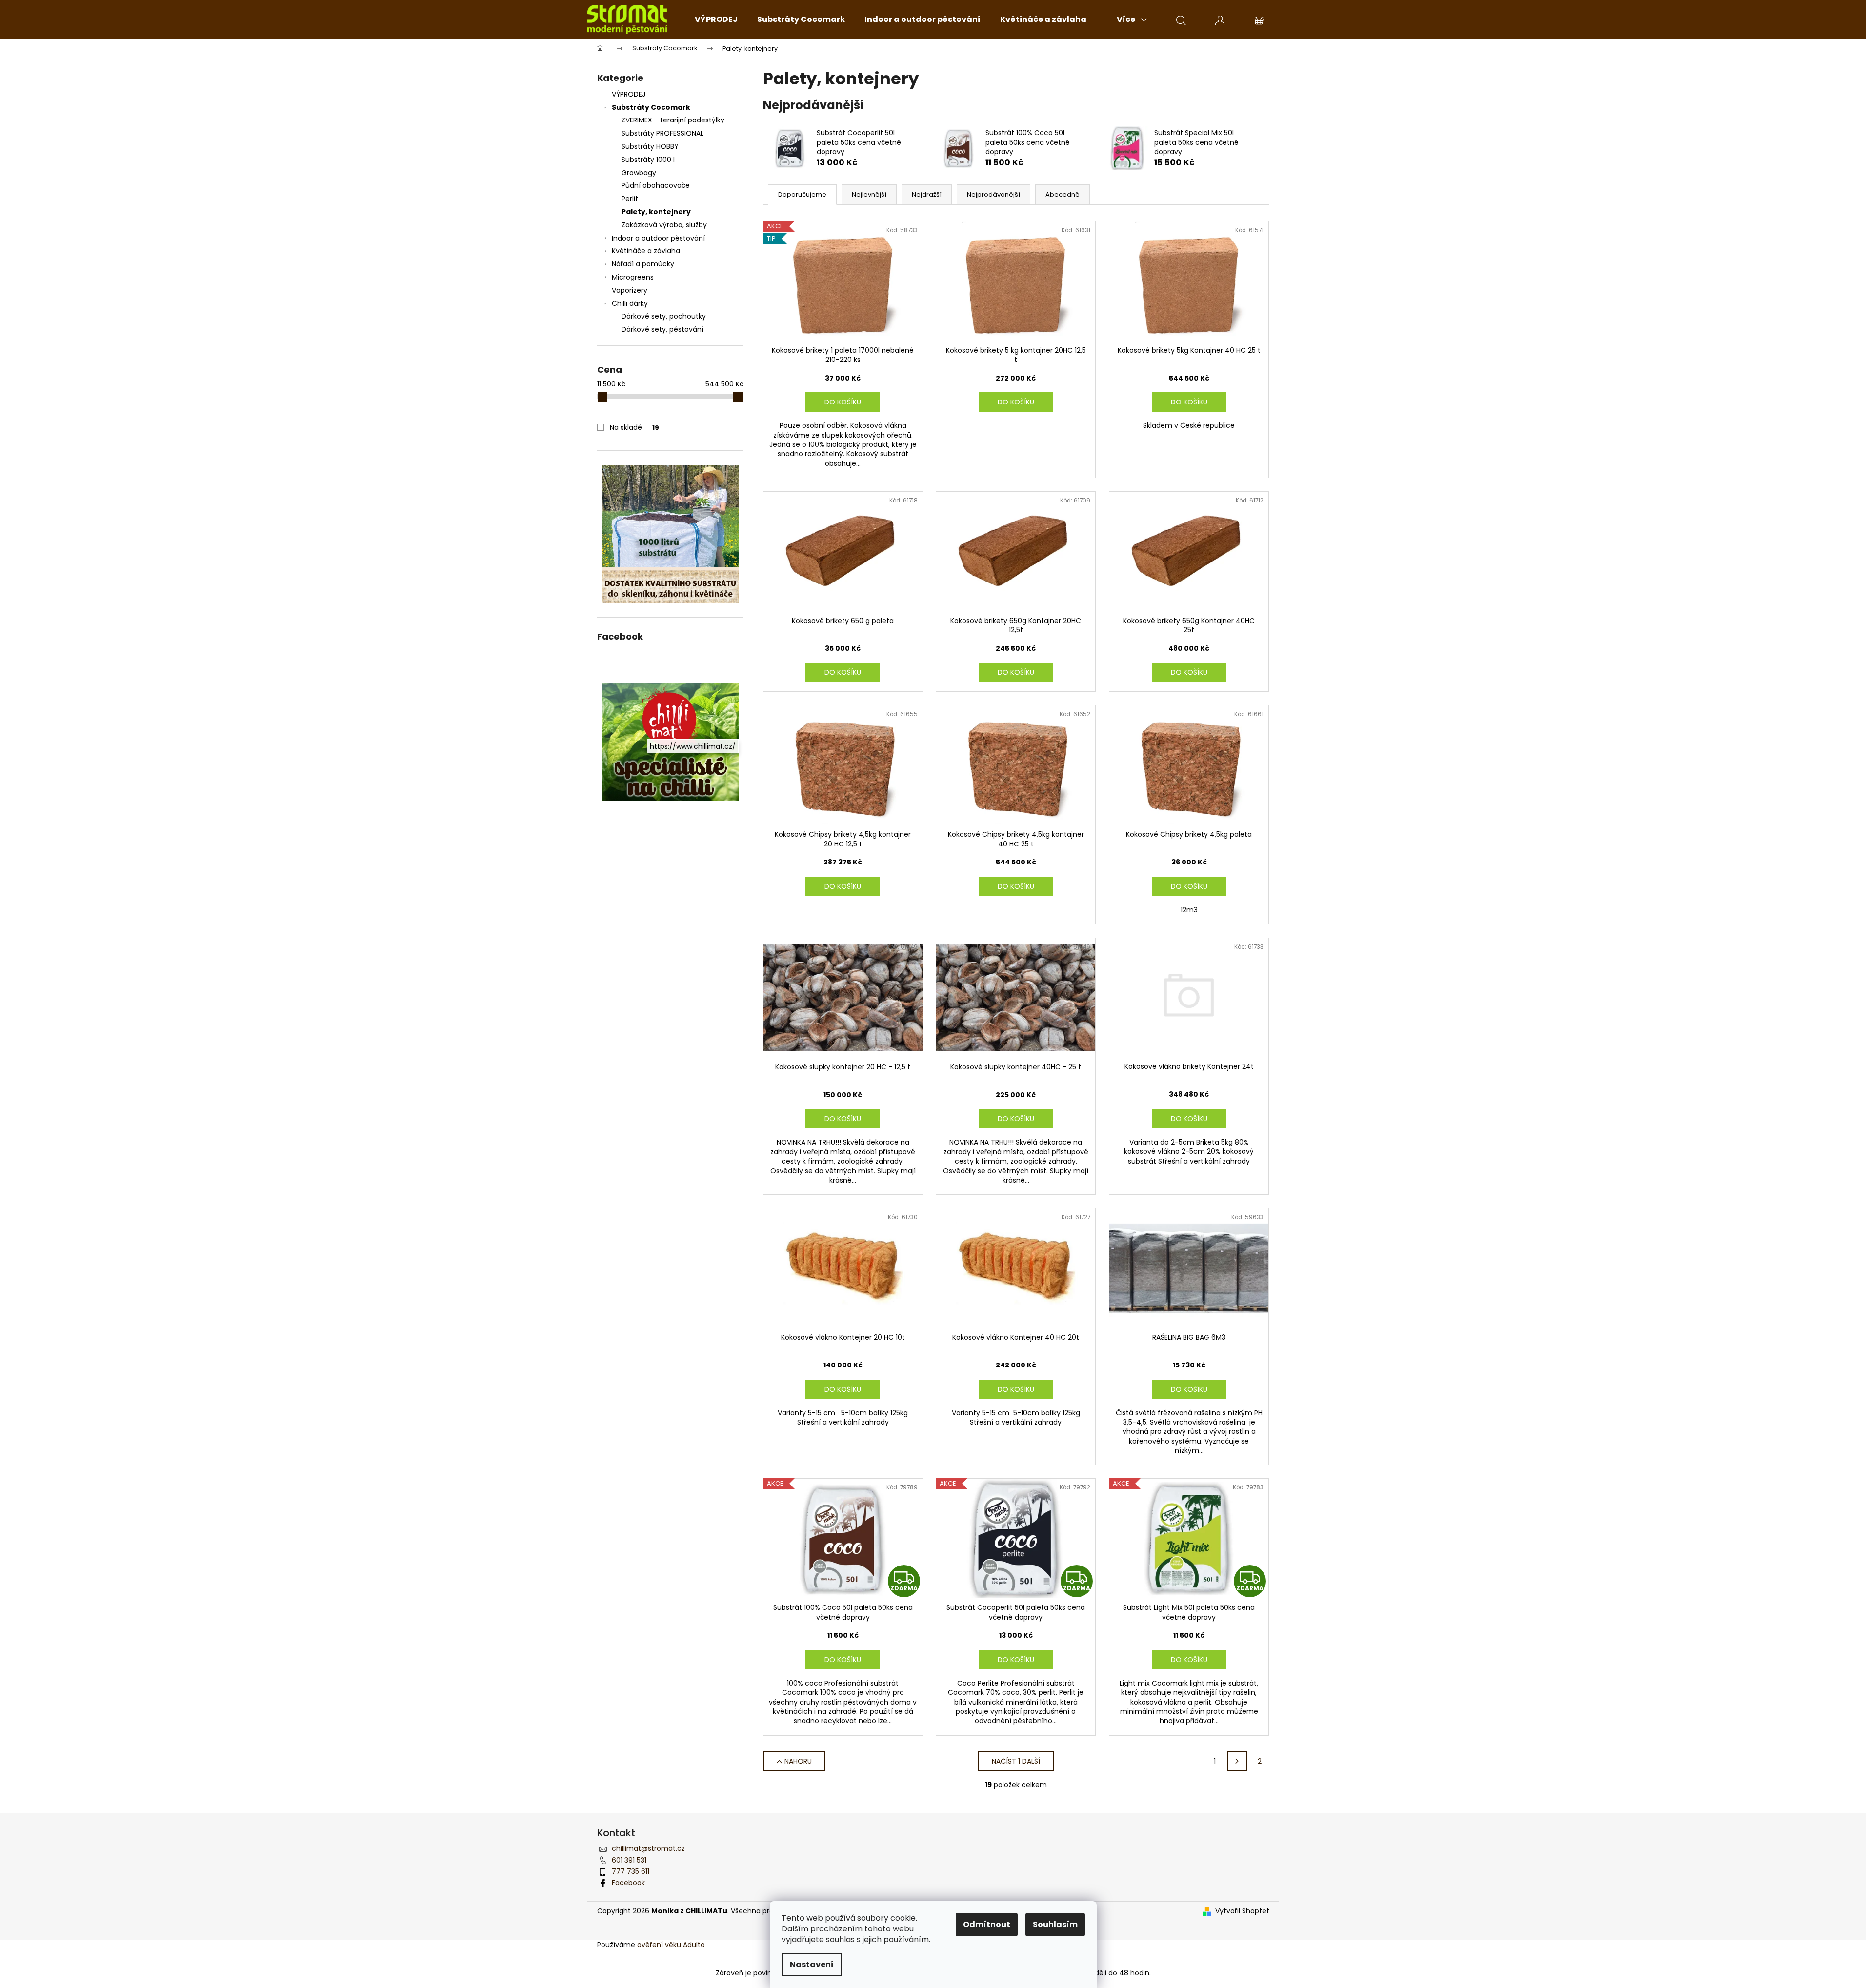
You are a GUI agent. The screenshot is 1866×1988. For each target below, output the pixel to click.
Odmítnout (987, 1924)
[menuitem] (716, 20)
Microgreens (633, 277)
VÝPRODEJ (629, 94)
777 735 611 (631, 1871)
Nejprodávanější (993, 194)
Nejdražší (927, 194)
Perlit (630, 199)
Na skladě (634, 427)
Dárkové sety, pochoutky (664, 316)
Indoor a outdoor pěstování (658, 238)
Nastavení (812, 1964)
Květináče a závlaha (646, 251)
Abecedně (1063, 194)
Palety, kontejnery (656, 212)
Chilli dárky (630, 303)
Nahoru (798, 1761)
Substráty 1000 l (648, 160)
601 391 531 (629, 1860)
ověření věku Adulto (671, 1945)
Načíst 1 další (1016, 1761)
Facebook (628, 1883)
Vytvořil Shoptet (1242, 1911)
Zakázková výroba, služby (664, 225)
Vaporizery (630, 290)
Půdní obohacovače (656, 185)
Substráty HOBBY (650, 146)
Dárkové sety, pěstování (662, 329)
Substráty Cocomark (651, 107)
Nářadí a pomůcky (643, 264)
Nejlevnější (869, 194)
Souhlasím (1055, 1924)
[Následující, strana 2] (1237, 1761)
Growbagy (639, 173)
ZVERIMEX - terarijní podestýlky (673, 120)
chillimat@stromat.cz (648, 1848)
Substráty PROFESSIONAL (662, 133)
